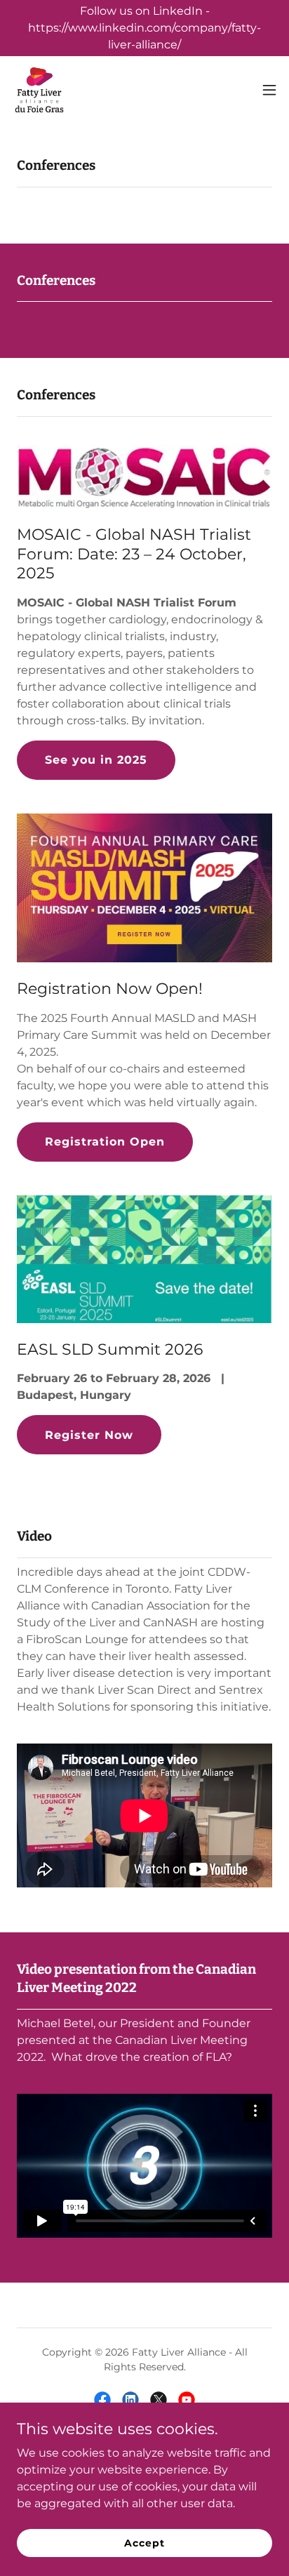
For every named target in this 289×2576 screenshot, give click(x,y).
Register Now (89, 1435)
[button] (269, 90)
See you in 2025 (96, 760)
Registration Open (105, 1142)
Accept (144, 2542)
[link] (39, 90)
